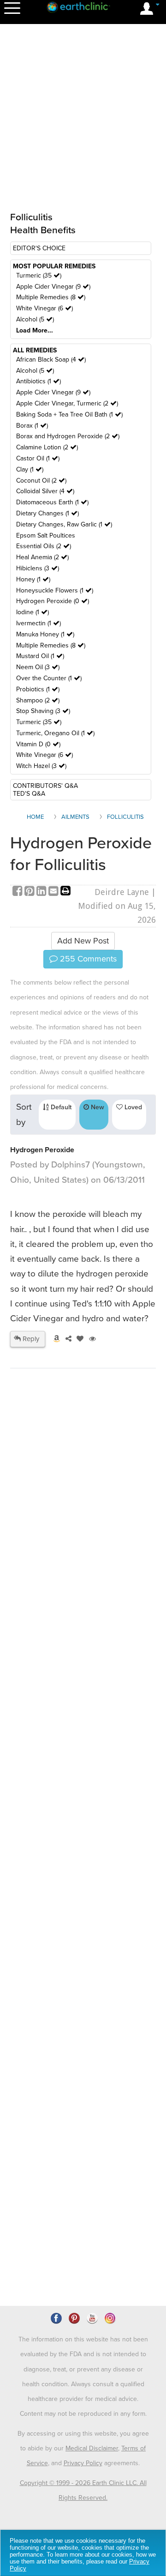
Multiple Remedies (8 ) (51, 297)
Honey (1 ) (33, 579)
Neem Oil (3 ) (38, 667)
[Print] (65, 892)
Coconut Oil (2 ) (41, 481)
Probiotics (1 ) (38, 689)
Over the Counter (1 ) (49, 678)
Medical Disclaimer (92, 2448)
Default (60, 1107)
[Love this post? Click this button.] (78, 1339)
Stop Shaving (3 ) (43, 711)
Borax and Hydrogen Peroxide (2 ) (68, 436)
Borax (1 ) (32, 426)
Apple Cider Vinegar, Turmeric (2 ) (67, 403)
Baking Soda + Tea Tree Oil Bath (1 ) (69, 414)
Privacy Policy (83, 2463)
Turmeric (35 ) (39, 275)
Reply (30, 1339)
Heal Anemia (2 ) (42, 557)
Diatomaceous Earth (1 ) (52, 502)
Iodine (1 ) (33, 612)
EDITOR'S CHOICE (39, 248)
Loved (132, 1107)
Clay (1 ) (30, 469)
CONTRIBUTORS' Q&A (45, 786)
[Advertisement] (83, 1798)
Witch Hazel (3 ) (41, 766)
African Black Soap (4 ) (51, 360)
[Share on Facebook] (18, 892)
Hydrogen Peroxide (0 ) (53, 601)
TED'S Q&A (29, 794)
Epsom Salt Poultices (46, 535)
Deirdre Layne (122, 892)
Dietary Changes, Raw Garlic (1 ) (64, 524)
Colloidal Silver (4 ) (45, 491)
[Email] (54, 892)
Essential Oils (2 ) (44, 546)
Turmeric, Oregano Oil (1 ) (55, 733)
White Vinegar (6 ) (44, 308)
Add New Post (83, 941)
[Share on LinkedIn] (42, 892)
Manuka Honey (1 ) (45, 634)
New (97, 1107)
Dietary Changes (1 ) (47, 513)
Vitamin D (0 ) (38, 744)
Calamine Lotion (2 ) (47, 447)
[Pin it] (30, 892)
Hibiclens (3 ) (38, 568)
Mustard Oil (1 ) (40, 656)
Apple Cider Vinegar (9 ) (53, 287)
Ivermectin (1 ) (39, 623)
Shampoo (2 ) (38, 700)
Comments (87, 959)
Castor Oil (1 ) (38, 458)
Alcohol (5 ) (35, 319)
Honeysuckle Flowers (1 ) (55, 590)
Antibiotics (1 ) (39, 381)
